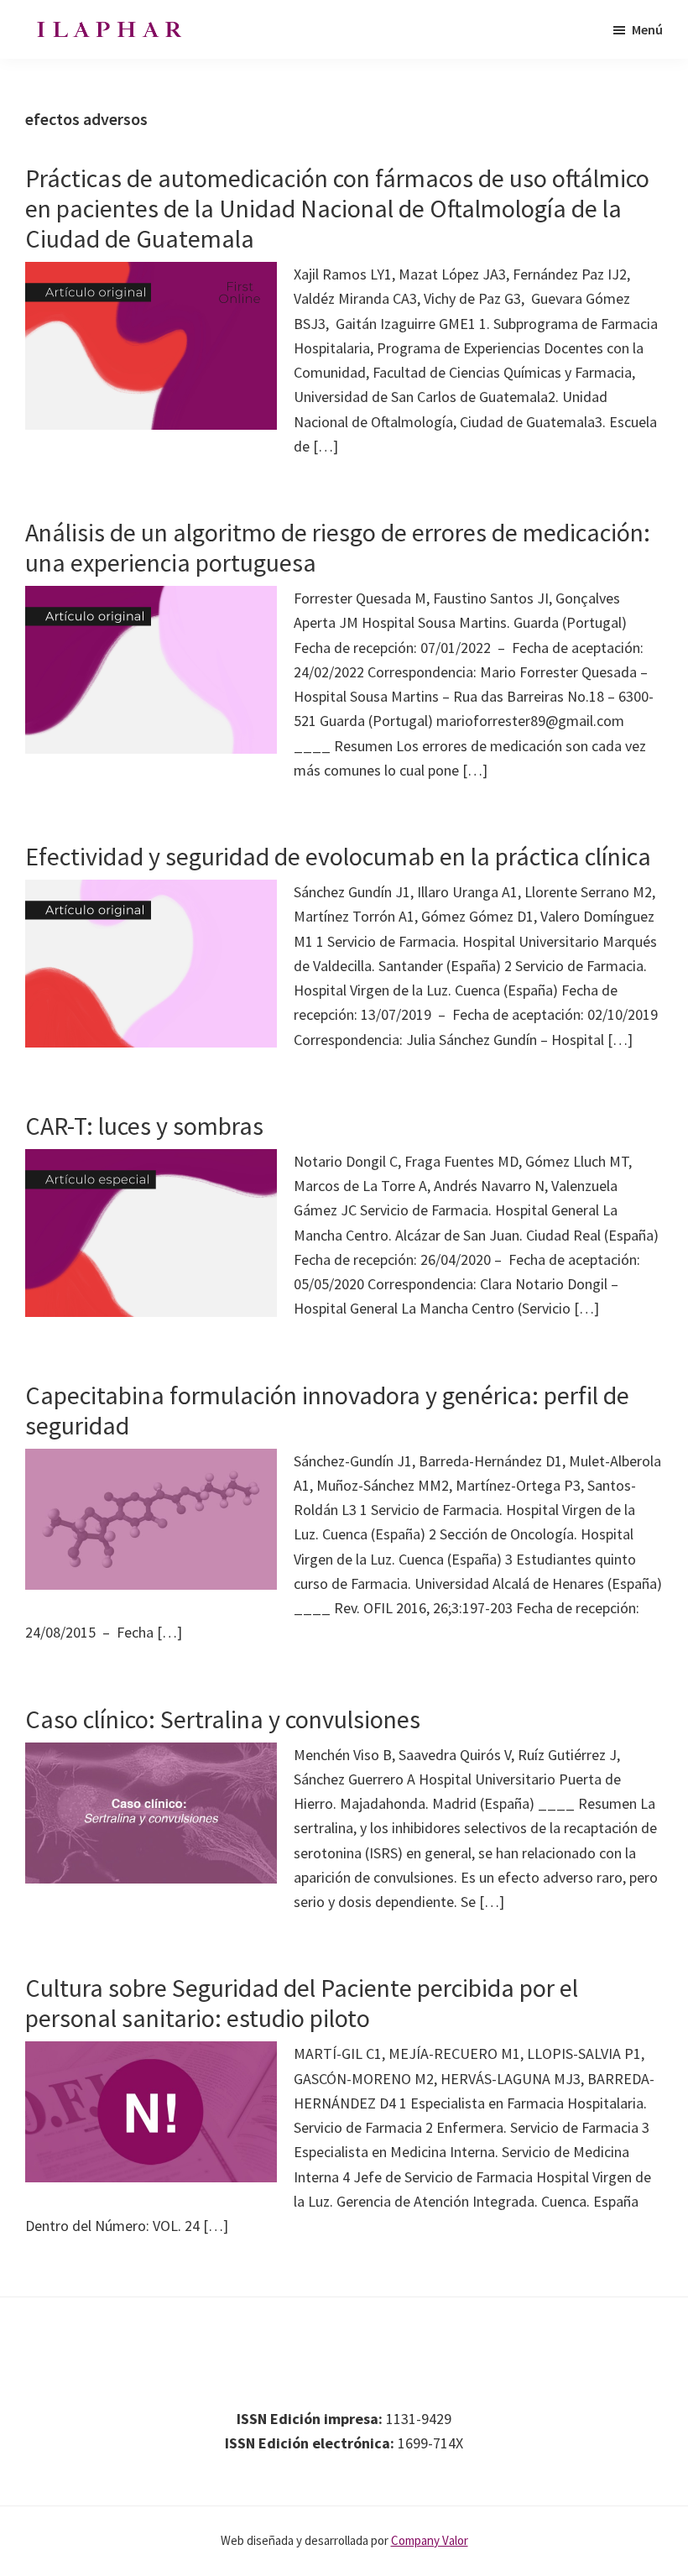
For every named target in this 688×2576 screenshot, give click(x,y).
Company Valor (430, 2540)
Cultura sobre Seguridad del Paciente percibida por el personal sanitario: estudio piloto (302, 2003)
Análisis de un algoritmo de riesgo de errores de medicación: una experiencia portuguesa (338, 547)
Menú (647, 29)
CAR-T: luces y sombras (144, 1126)
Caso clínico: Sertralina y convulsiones (223, 1719)
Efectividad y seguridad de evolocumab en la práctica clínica (338, 856)
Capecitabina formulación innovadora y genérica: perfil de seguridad (327, 1410)
